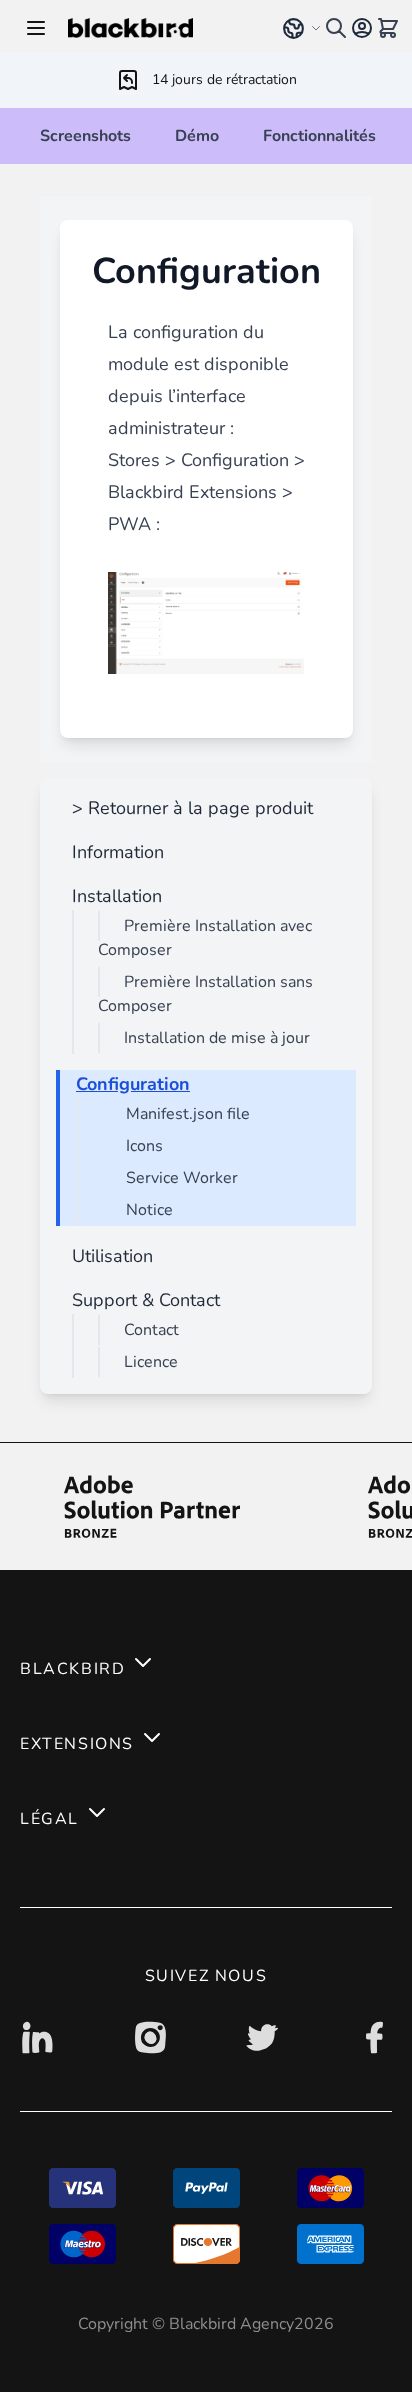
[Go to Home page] (161, 28)
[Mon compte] (362, 28)
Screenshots (85, 136)
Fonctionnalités (319, 136)
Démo (197, 136)
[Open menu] (36, 28)
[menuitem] (188, 808)
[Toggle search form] (336, 28)
